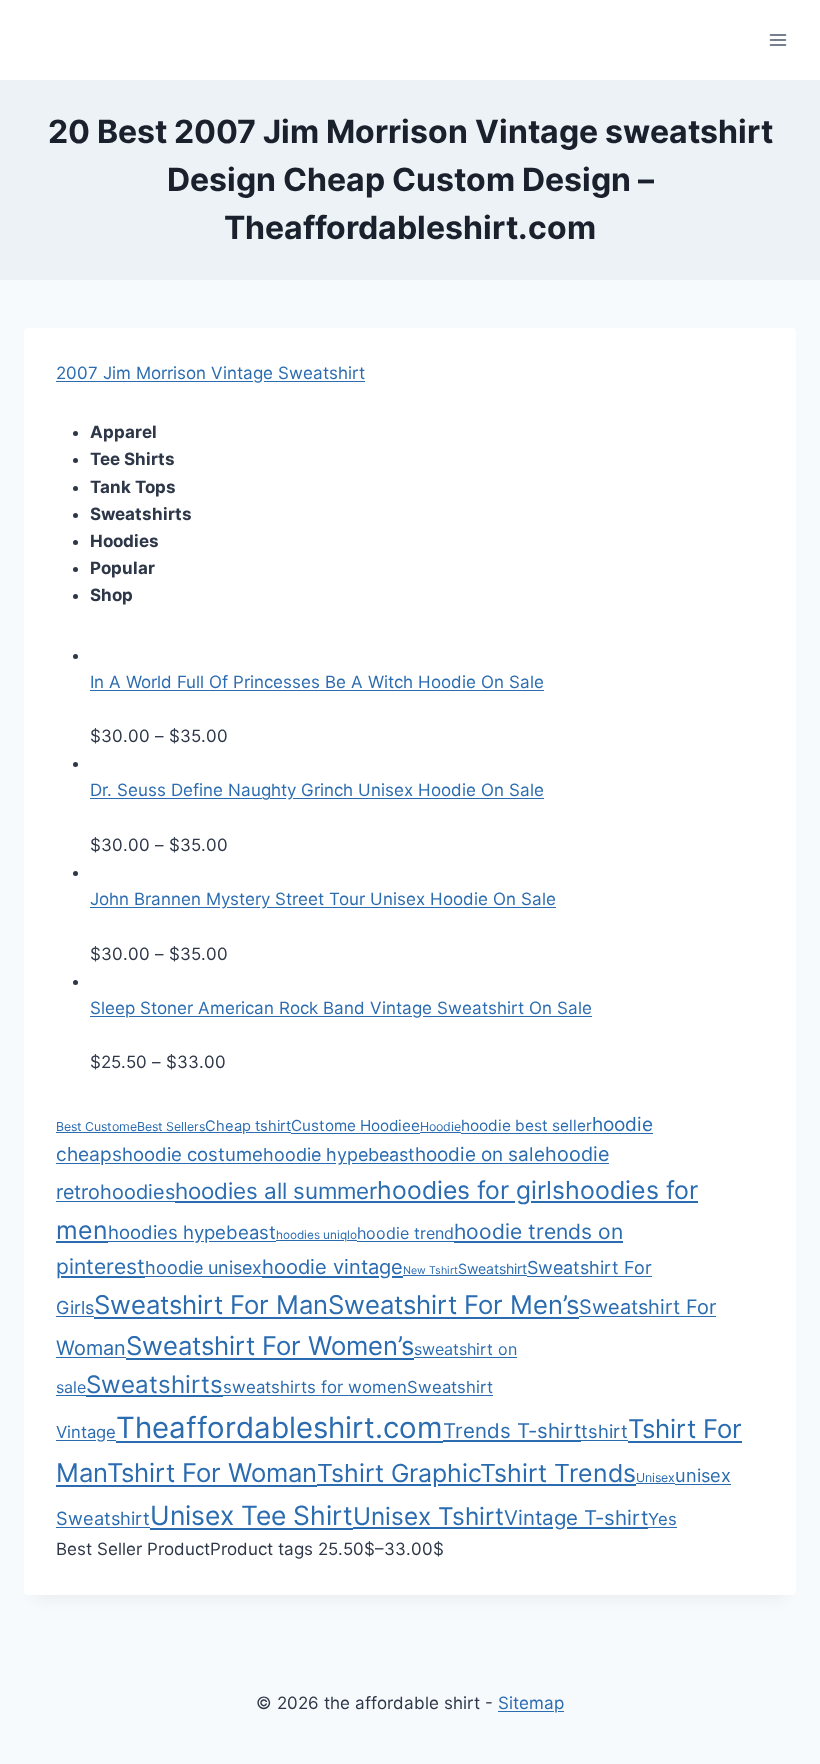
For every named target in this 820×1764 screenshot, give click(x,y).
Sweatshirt (492, 1268)
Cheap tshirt (248, 1126)
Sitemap (531, 1703)
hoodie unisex (203, 1267)
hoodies (137, 1192)
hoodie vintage (332, 1267)
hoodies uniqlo (316, 1235)
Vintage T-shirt (576, 1517)
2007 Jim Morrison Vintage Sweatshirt (210, 373)
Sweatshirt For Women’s (270, 1345)
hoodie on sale (480, 1154)
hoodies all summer (276, 1190)
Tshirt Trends (558, 1473)
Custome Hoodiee (355, 1125)
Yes (662, 1519)
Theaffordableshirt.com (279, 1427)
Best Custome (96, 1126)
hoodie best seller (526, 1125)
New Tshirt (430, 1270)
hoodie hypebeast (339, 1154)
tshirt (604, 1431)
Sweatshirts (154, 1384)
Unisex (655, 1477)
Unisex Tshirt (428, 1516)
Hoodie (440, 1126)
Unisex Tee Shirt (251, 1515)
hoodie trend (405, 1233)
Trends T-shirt (512, 1430)
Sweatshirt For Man (211, 1304)
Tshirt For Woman (212, 1472)
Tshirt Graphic (398, 1473)
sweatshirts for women (315, 1387)
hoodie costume (192, 1154)
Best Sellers (171, 1126)
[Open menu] (777, 39)
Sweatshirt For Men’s (453, 1304)
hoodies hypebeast (192, 1232)
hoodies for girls (471, 1190)
